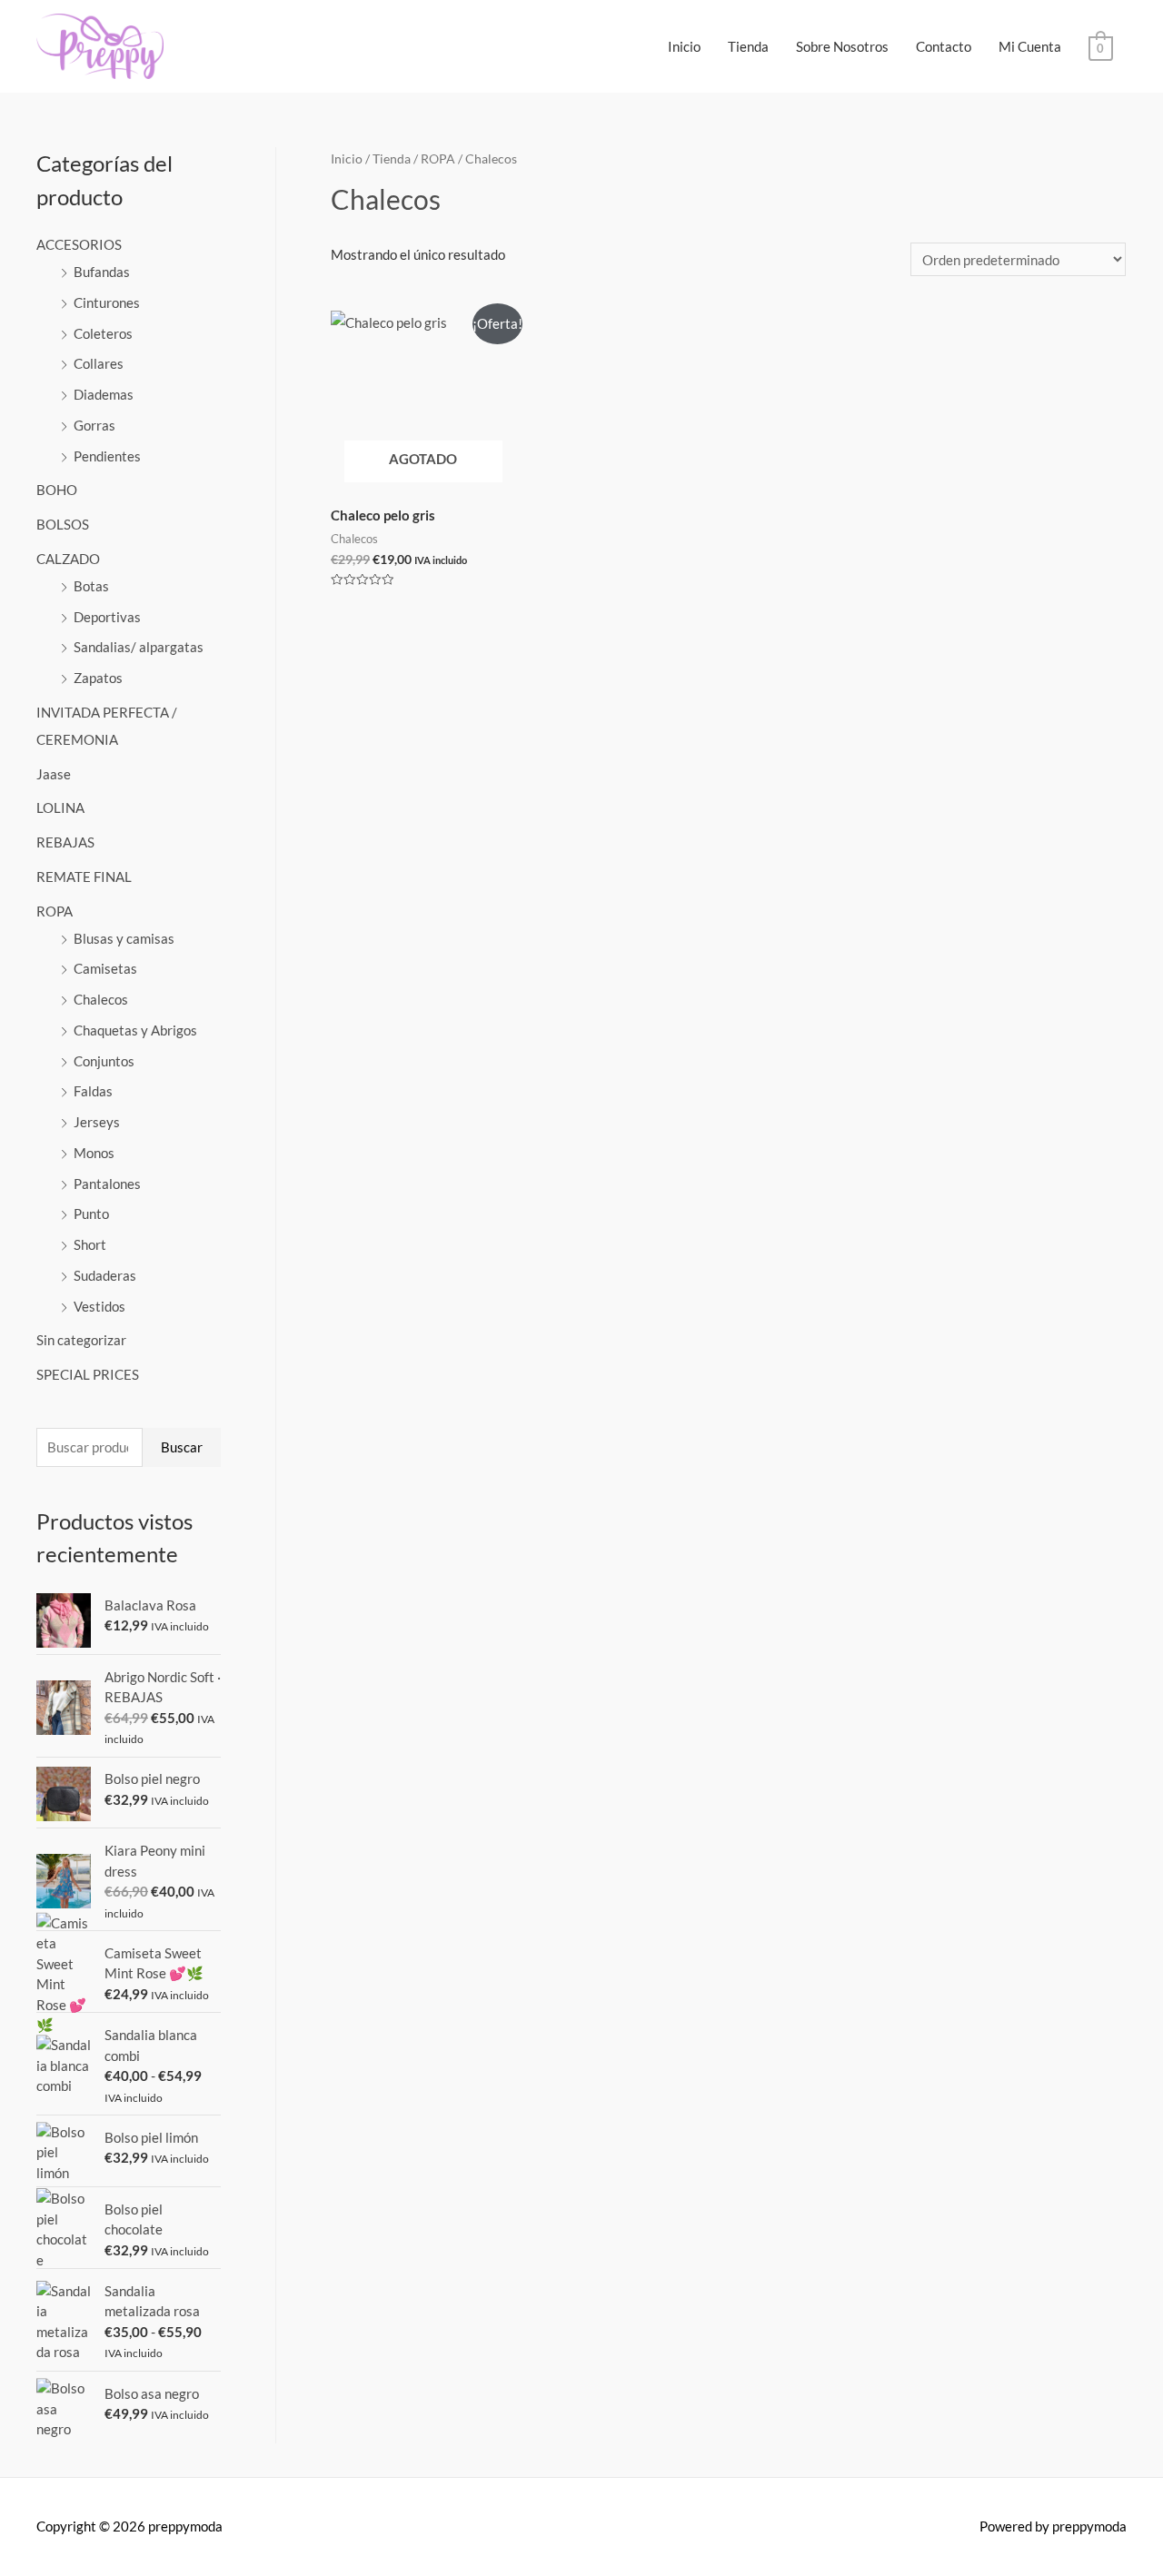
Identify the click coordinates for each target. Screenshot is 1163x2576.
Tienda (748, 46)
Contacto (944, 46)
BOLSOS (63, 524)
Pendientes (107, 456)
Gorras (94, 425)
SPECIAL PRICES (88, 1374)
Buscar (182, 1447)
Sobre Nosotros (842, 46)
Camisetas (105, 968)
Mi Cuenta (1030, 46)
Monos (94, 1153)
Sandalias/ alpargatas (139, 647)
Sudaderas (105, 1275)
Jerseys (97, 1122)
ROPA (55, 911)
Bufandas (102, 272)
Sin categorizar (81, 1340)
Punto (91, 1214)
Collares (99, 363)
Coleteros (103, 333)
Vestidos (99, 1306)
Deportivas (107, 617)
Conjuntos (104, 1061)
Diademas (104, 394)
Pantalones (107, 1184)
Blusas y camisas (124, 938)
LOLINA (60, 807)
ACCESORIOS (79, 244)
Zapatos (98, 678)
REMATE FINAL (84, 877)
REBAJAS (65, 842)
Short (90, 1244)
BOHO (57, 490)
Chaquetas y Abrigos (135, 1030)
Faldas (93, 1091)
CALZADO (68, 559)
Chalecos (101, 999)
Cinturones (107, 302)
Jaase (54, 774)
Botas (91, 586)
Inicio (684, 46)
